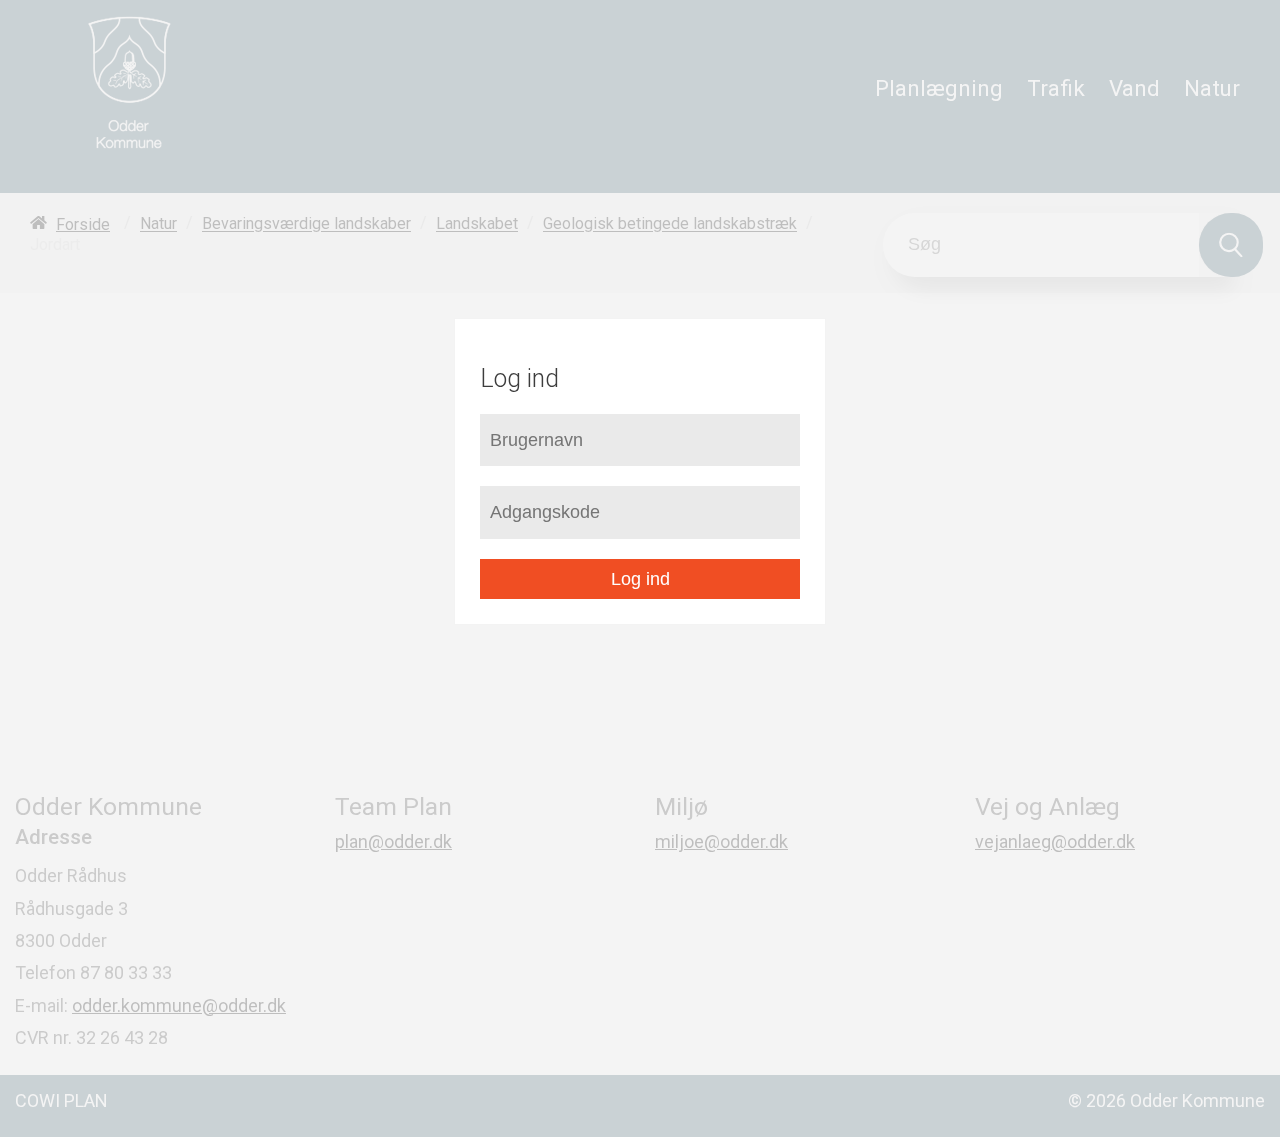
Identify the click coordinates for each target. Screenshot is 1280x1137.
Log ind (640, 579)
